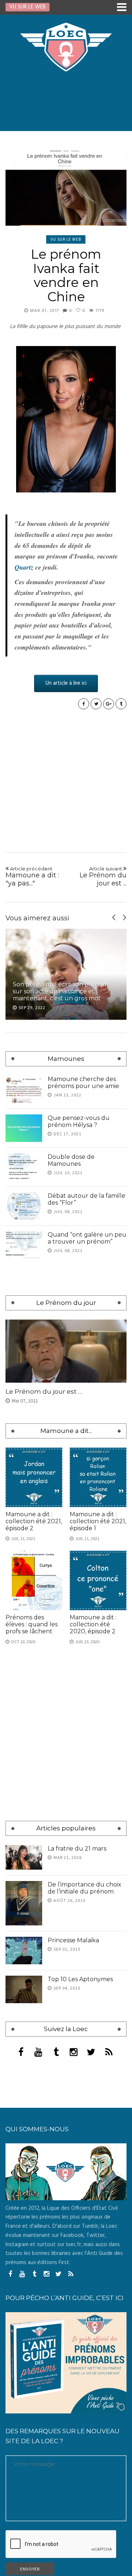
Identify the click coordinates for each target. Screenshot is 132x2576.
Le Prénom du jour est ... (103, 876)
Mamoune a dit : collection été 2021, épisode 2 (34, 1521)
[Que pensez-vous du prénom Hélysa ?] (24, 1128)
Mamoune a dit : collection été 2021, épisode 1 (98, 1521)
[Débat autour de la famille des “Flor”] (24, 1206)
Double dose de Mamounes (71, 1160)
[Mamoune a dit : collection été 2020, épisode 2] (98, 1580)
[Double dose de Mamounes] (24, 1167)
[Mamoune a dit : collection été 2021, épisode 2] (34, 1477)
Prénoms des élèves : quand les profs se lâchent (32, 1624)
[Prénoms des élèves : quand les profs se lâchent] (34, 1580)
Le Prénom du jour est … (44, 1391)
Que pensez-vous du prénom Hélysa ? (79, 1121)
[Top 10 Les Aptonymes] (24, 1989)
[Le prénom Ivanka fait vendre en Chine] (66, 188)
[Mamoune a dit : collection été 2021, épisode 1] (98, 1477)
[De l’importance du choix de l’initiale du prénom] (24, 1903)
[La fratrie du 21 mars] (24, 1857)
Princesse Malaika (73, 1940)
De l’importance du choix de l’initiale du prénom (85, 1888)
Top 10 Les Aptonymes (80, 1979)
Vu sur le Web (66, 239)
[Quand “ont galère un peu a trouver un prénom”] (24, 1245)
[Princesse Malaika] (24, 1951)
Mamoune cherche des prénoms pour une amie (83, 1083)
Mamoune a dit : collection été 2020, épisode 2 (93, 1624)
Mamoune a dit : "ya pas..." (32, 876)
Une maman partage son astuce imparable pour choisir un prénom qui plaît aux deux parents (63, 991)
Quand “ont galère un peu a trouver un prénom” (87, 1238)
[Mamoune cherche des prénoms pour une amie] (24, 1089)
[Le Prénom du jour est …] (66, 1351)
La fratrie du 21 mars (77, 1849)
